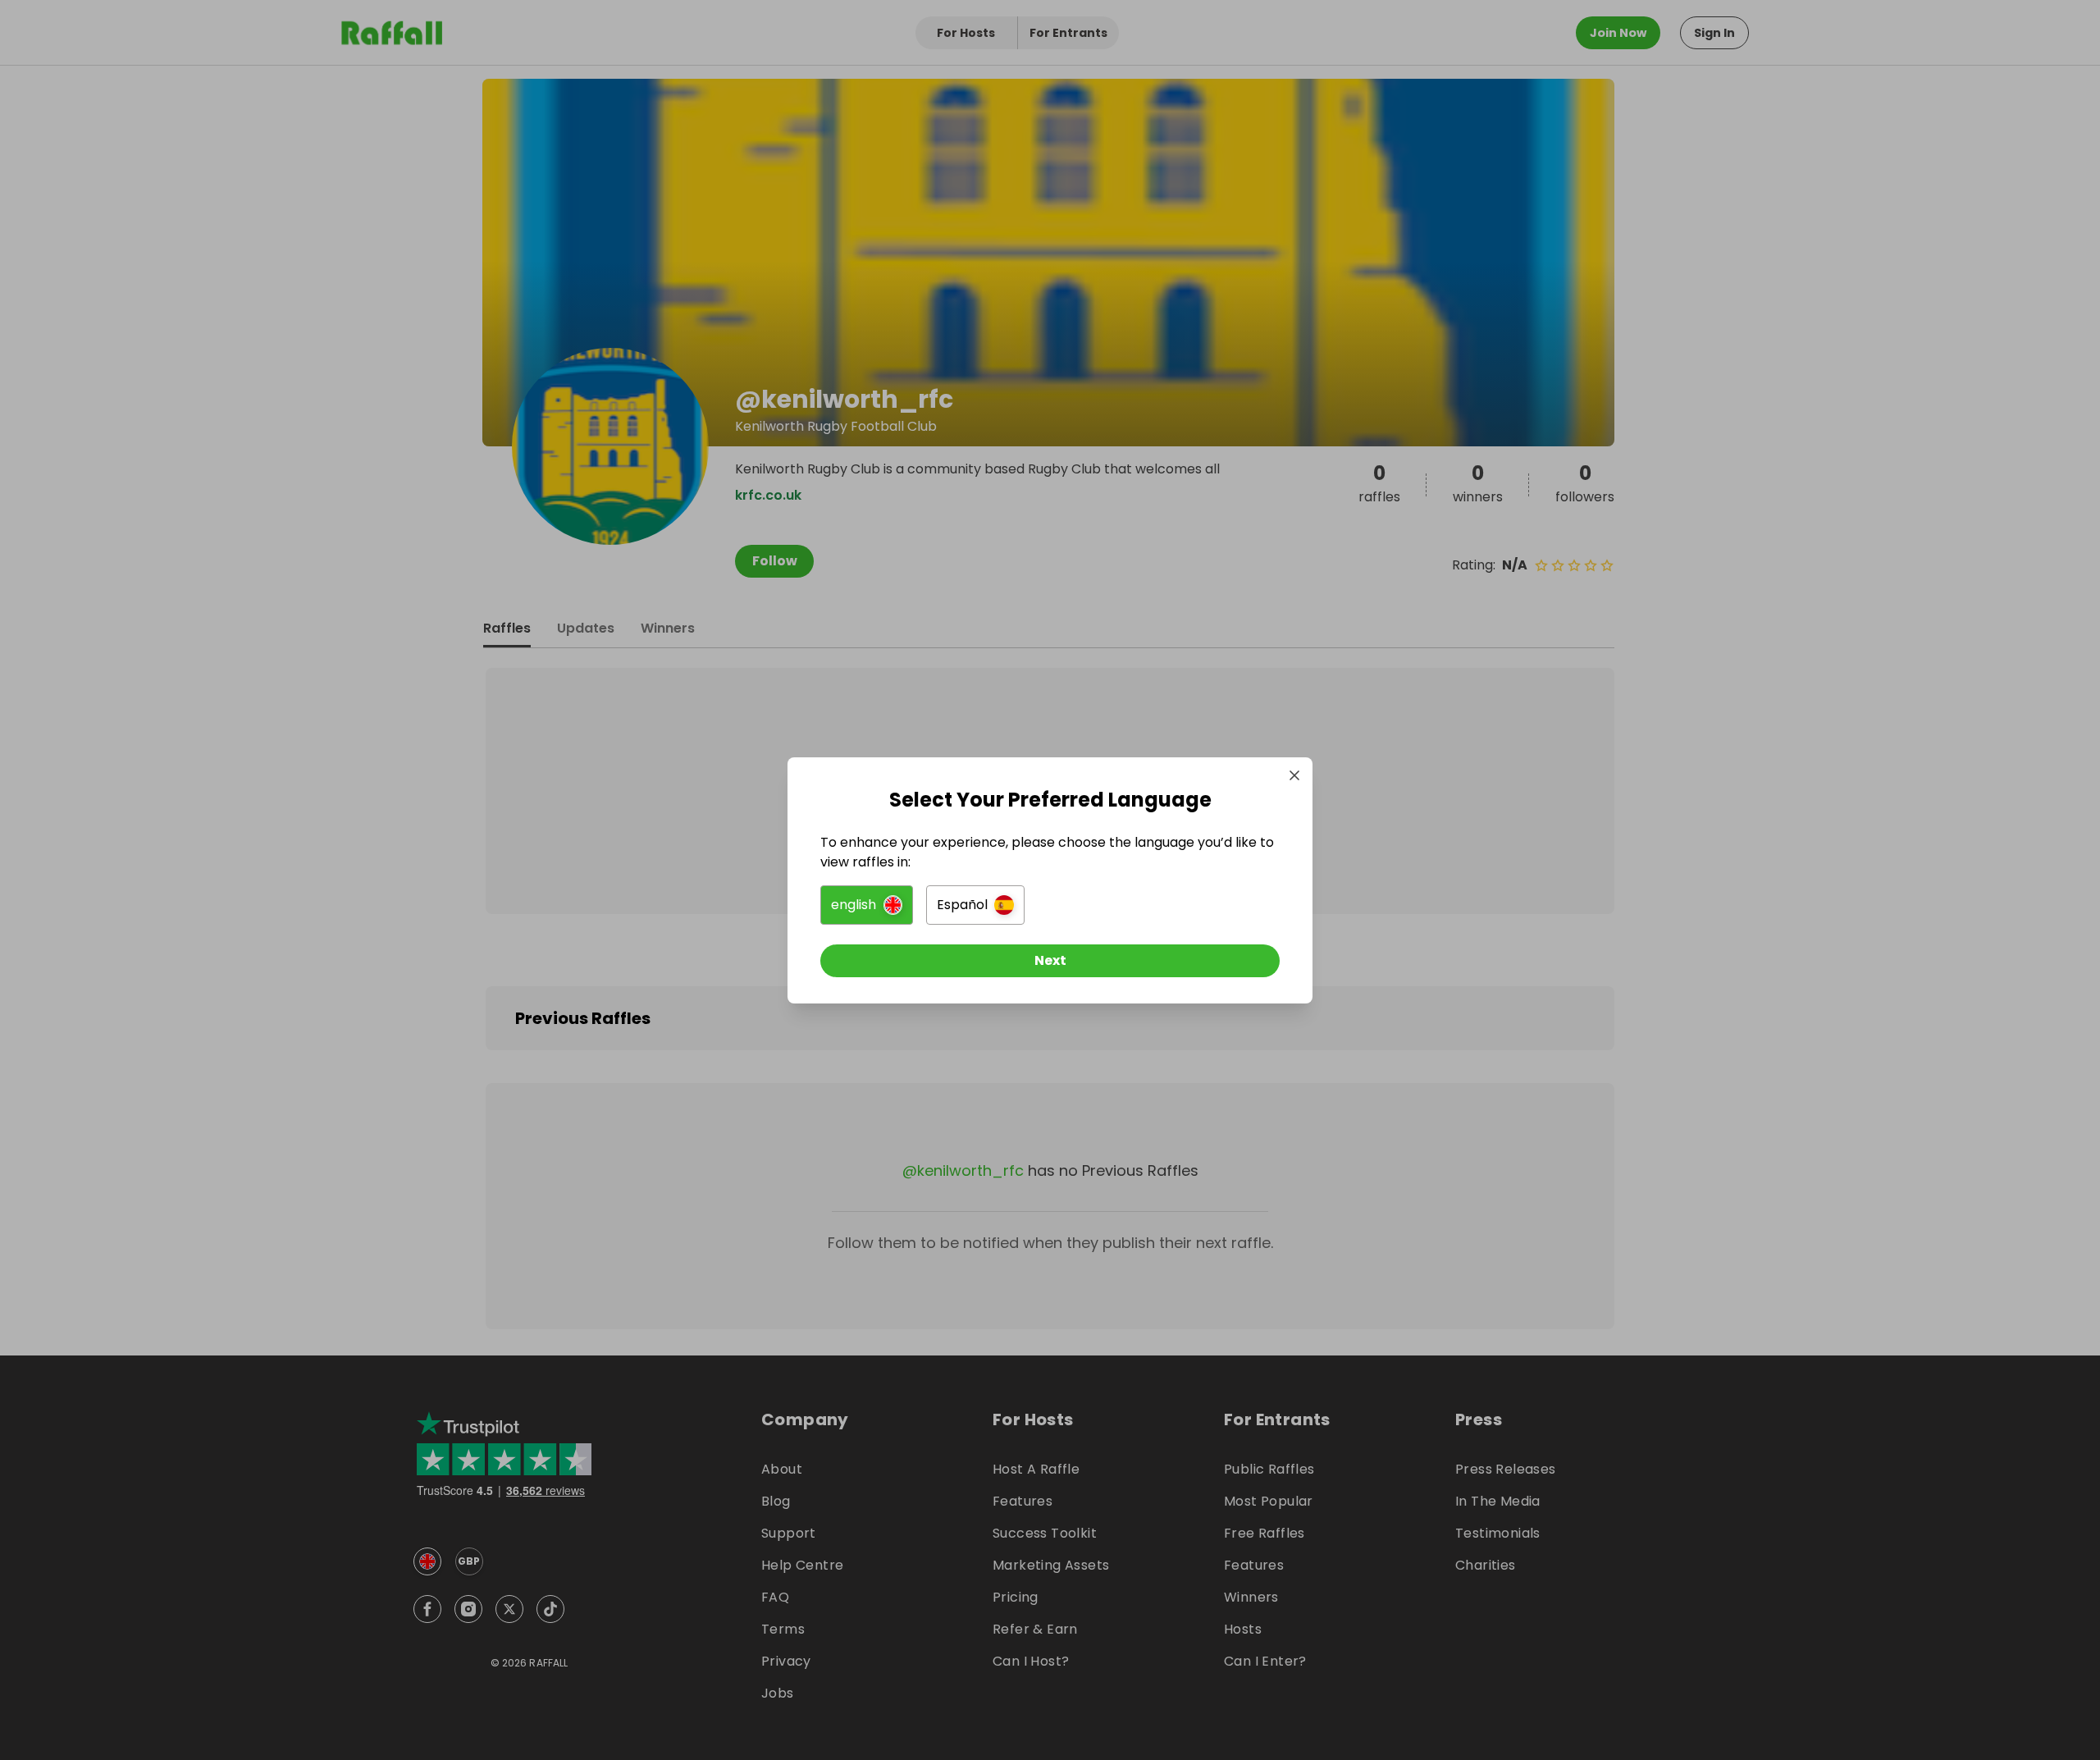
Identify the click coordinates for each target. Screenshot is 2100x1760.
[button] (867, 905)
